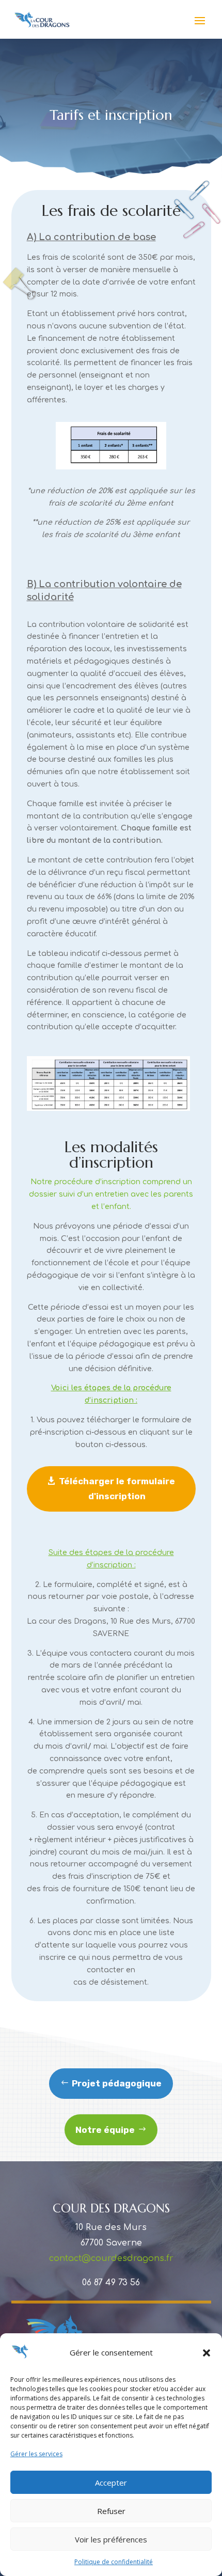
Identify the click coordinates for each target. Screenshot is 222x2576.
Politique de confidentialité (114, 2562)
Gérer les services (36, 2454)
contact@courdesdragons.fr (111, 2258)
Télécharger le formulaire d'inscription (117, 1489)
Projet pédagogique (117, 2083)
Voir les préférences (111, 2539)
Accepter (111, 2483)
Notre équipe (105, 2130)
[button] (207, 2353)
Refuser (111, 2511)
